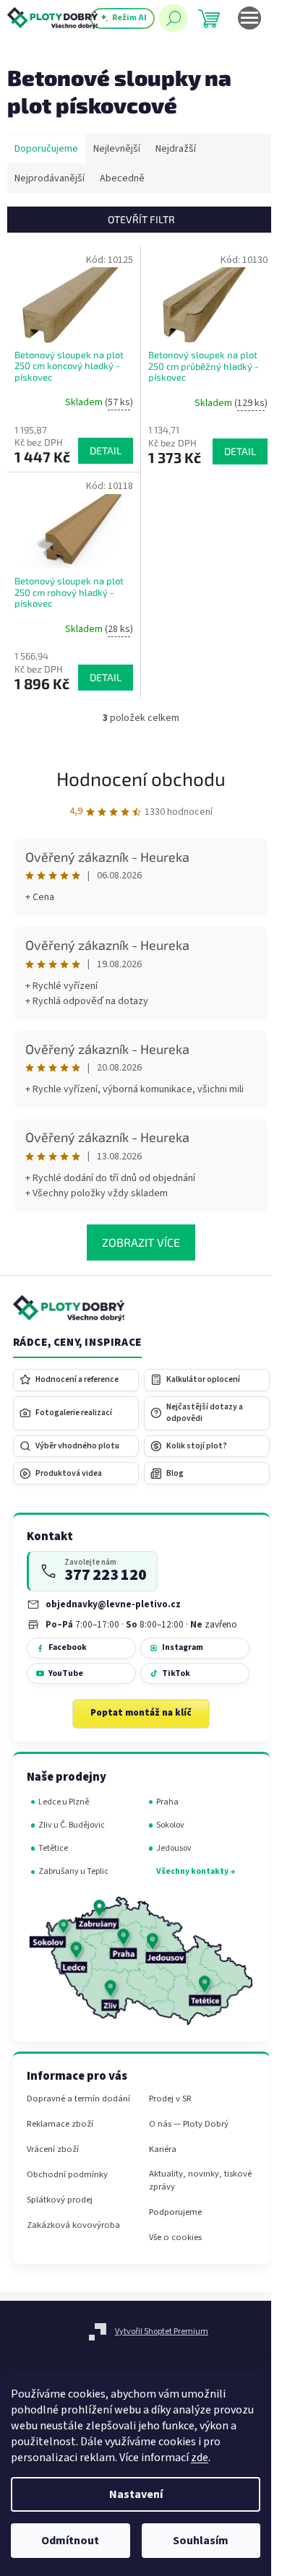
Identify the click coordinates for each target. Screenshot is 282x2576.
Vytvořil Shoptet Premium (162, 2331)
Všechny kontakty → (196, 1871)
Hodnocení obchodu (141, 778)
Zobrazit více (141, 1242)
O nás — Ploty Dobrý (189, 2124)
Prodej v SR (170, 2099)
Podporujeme (175, 2212)
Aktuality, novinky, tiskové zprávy (200, 2180)
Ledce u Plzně (64, 1802)
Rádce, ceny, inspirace (77, 1343)
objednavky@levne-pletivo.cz (113, 1604)
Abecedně (122, 178)
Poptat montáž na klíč (141, 1713)
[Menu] (249, 18)
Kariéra (163, 2149)
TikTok (176, 1673)
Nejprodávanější (50, 178)
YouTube (66, 1673)
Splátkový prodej (60, 2200)
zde (200, 2458)
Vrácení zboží (53, 2149)
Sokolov (170, 1825)
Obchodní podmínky (67, 2175)
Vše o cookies (175, 2238)
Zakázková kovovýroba (73, 2225)
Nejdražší (176, 149)
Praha (167, 1802)
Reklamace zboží (60, 2124)
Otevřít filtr (141, 219)
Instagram (183, 1647)
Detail (106, 450)
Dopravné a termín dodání (78, 2099)
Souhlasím (201, 2541)
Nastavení (136, 2494)
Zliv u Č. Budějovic (72, 1825)
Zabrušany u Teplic (73, 1871)
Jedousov (174, 1848)
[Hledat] (174, 18)
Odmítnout (70, 2541)
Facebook (68, 1647)
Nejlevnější (117, 149)
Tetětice (53, 1848)
